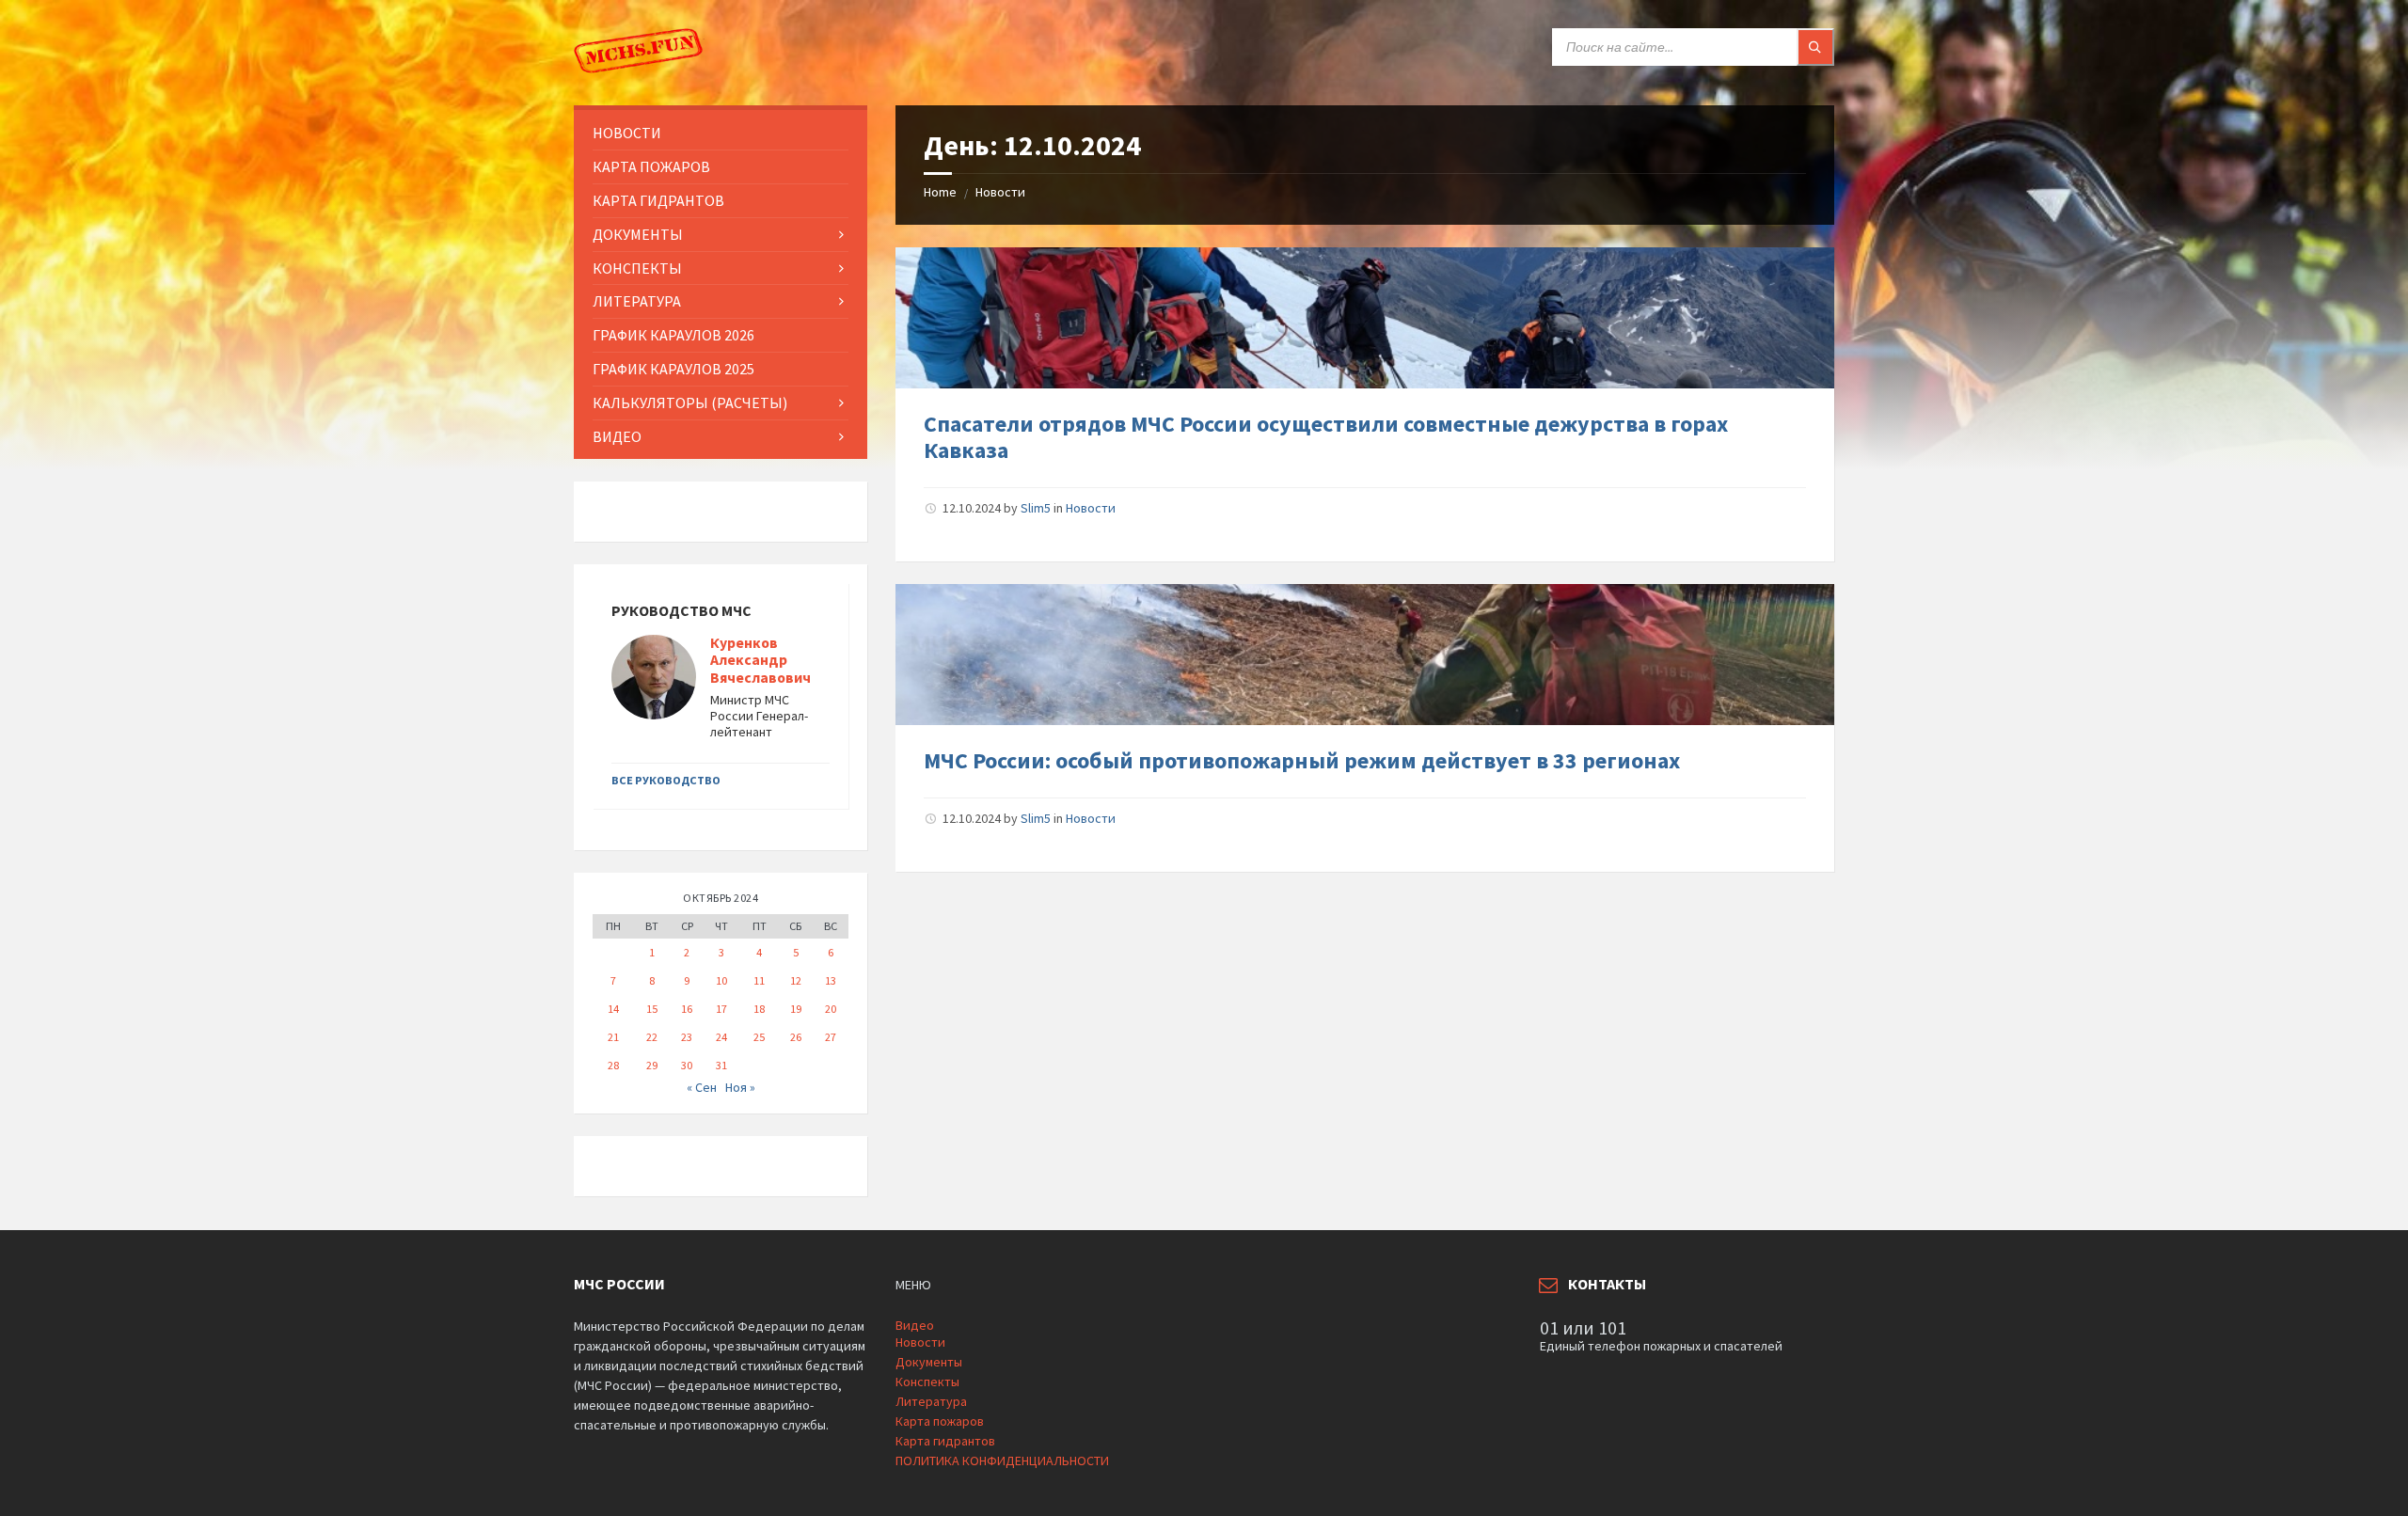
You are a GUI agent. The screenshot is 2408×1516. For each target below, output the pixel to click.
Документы (929, 1362)
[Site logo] (640, 69)
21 (613, 1037)
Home (940, 192)
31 (721, 1065)
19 (796, 1009)
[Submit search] (1815, 47)
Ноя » (740, 1087)
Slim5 (1036, 508)
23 (687, 1037)
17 (721, 1009)
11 (759, 980)
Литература (931, 1401)
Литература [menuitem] (637, 301)
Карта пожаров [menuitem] (651, 166)
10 (721, 980)
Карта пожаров (940, 1421)
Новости (1000, 192)
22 (652, 1037)
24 (721, 1037)
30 (687, 1065)
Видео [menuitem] (617, 436)
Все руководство (666, 780)
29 (652, 1065)
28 (613, 1065)
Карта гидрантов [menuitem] (658, 200)
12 (796, 980)
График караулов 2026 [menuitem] (673, 335)
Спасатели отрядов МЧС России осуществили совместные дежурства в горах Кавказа (1326, 437)
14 (613, 1009)
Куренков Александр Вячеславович (760, 661)
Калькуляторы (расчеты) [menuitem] (690, 403)
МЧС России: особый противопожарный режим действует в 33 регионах (1302, 760)
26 (796, 1037)
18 (759, 1009)
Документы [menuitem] (638, 234)
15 (652, 1009)
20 (831, 1009)
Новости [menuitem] (627, 133)
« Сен (702, 1087)
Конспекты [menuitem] (637, 268)
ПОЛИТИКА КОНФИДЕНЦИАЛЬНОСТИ (1002, 1461)
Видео (915, 1325)
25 (759, 1037)
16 (687, 1009)
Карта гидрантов (945, 1441)
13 (831, 980)
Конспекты (927, 1382)
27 (831, 1037)
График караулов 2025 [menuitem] (673, 369)
